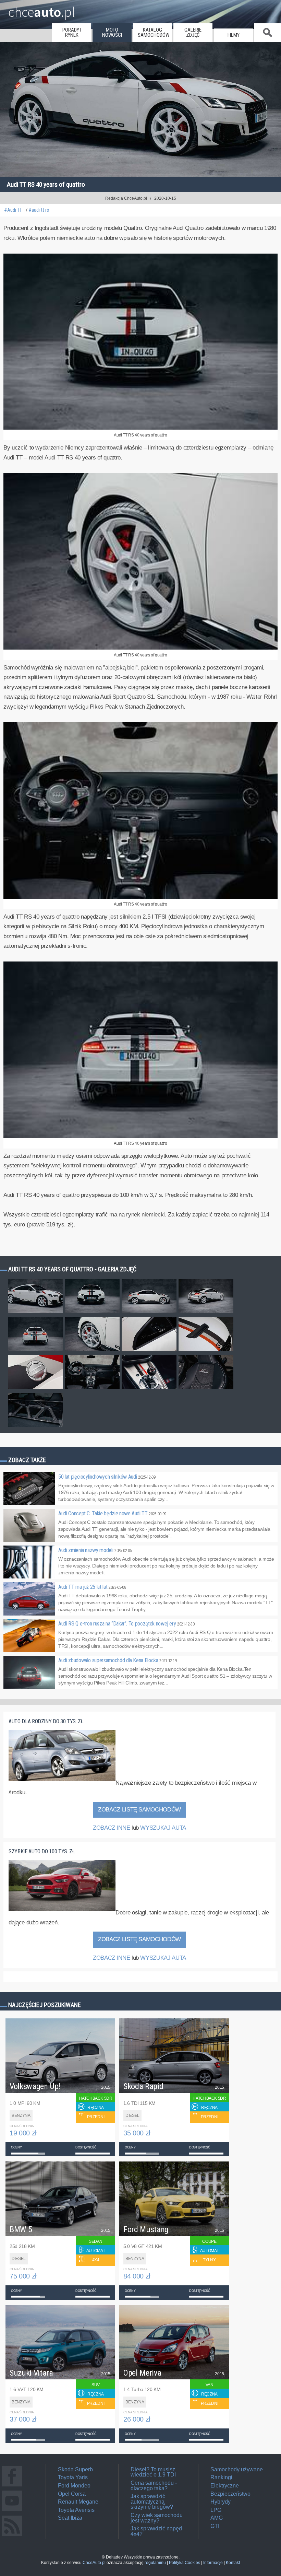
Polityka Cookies (185, 2563)
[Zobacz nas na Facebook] (12, 2486)
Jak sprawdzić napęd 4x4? (156, 2531)
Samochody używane (237, 2469)
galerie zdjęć (193, 33)
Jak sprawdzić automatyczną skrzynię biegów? (152, 2502)
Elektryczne (225, 2486)
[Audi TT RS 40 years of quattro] (140, 428)
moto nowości (112, 33)
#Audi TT (13, 210)
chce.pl (42, 9)
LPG (216, 2510)
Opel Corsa (72, 2494)
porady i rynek (72, 33)
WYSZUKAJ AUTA (163, 1828)
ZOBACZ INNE (111, 1828)
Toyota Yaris (73, 2477)
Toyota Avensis (76, 2510)
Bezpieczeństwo (230, 2494)
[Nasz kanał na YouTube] (12, 2511)
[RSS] (12, 2536)
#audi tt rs (39, 210)
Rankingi (221, 2477)
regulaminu (155, 2563)
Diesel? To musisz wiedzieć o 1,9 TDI (153, 2472)
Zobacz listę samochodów (139, 1810)
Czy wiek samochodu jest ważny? (157, 2518)
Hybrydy (221, 2502)
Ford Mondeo (74, 2486)
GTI (215, 2526)
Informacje (213, 2563)
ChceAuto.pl (94, 2563)
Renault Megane (78, 2502)
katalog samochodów (154, 33)
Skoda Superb (75, 2469)
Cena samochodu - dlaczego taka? (154, 2486)
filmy (234, 35)
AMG (217, 2518)
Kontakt (233, 2563)
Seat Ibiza (70, 2518)
